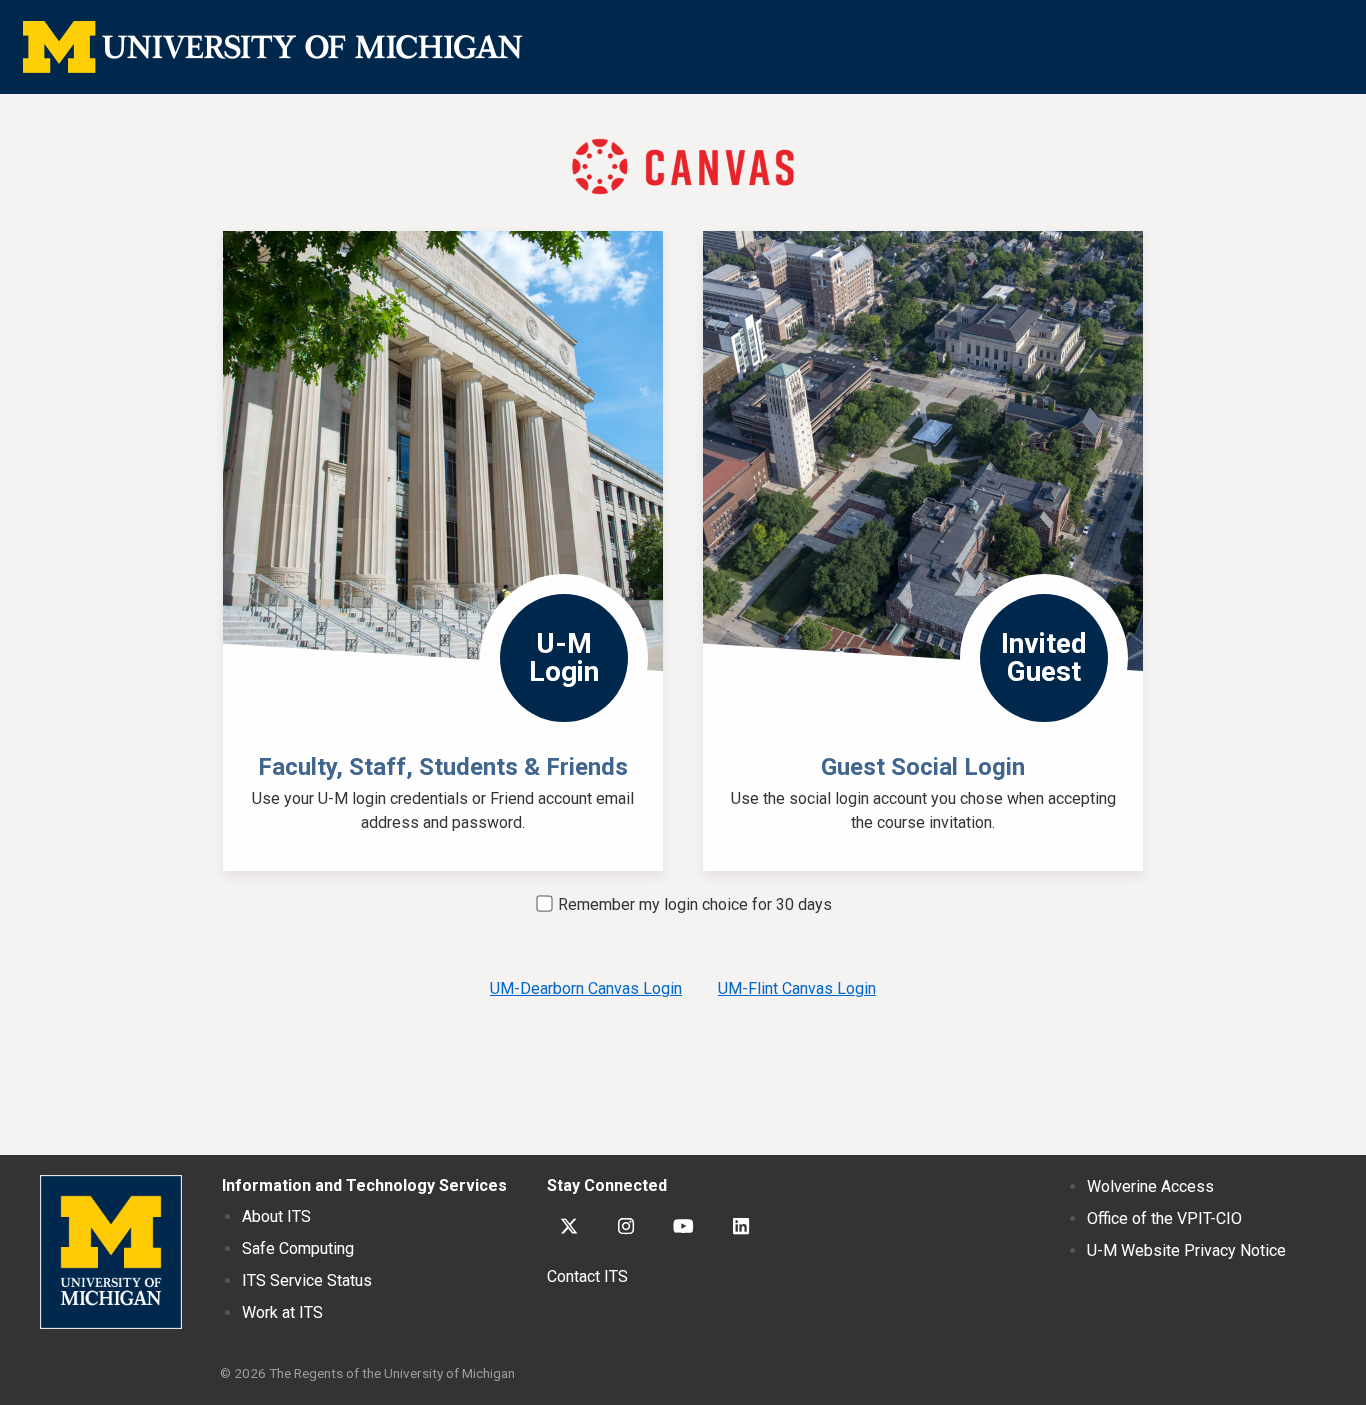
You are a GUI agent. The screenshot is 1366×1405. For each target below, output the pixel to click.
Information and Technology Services (364, 1185)
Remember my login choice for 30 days (693, 904)
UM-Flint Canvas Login (797, 988)
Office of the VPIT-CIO (1164, 1218)
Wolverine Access (1150, 1186)
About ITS (276, 1216)
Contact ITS (587, 1276)
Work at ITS (282, 1312)
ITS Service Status (307, 1280)
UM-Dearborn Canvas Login (586, 988)
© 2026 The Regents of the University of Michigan (367, 1373)
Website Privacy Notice (1186, 1250)
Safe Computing (298, 1248)
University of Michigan (111, 1252)
